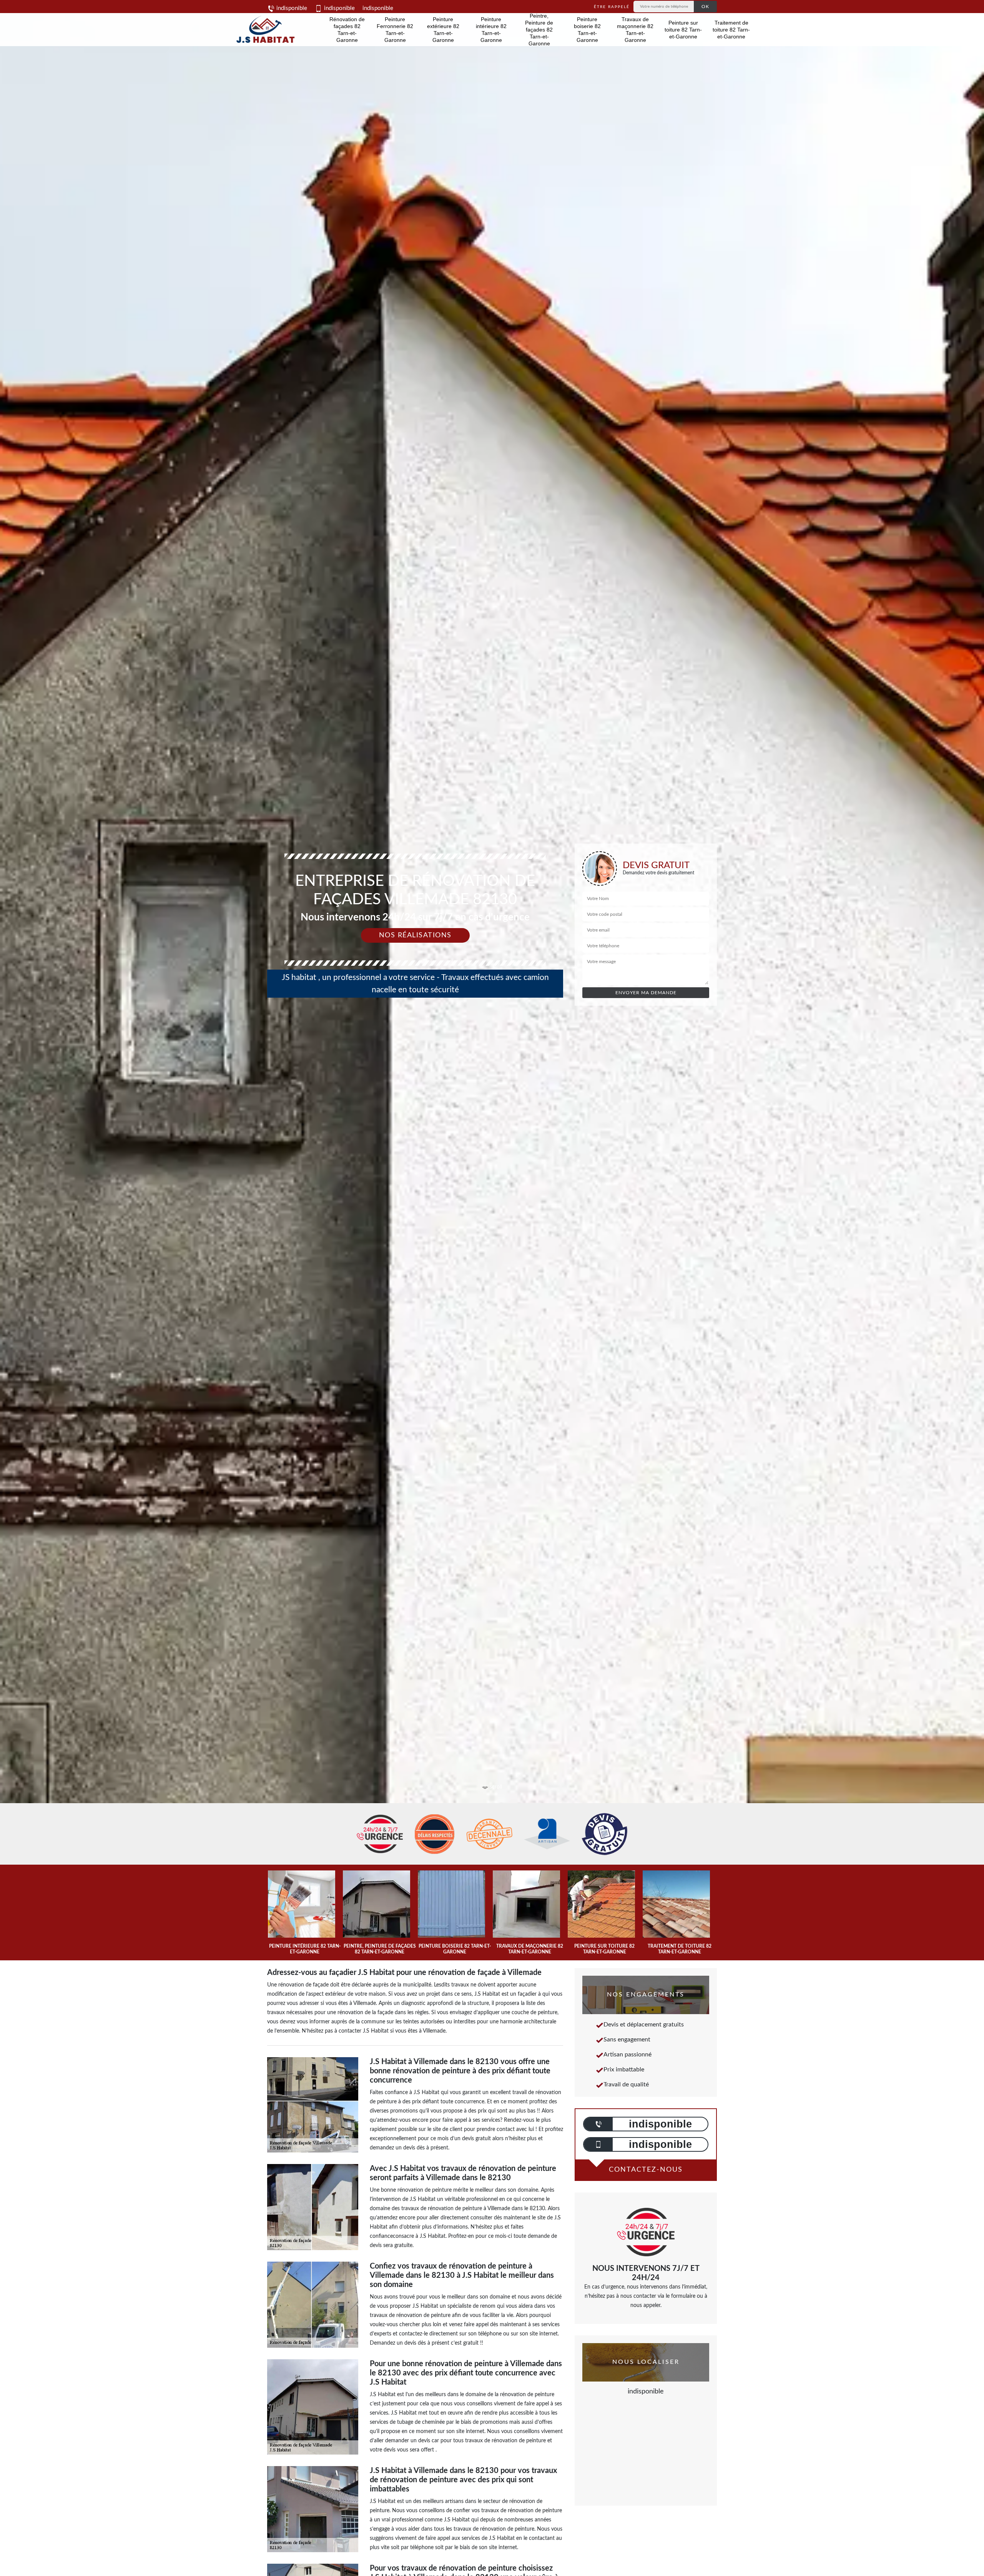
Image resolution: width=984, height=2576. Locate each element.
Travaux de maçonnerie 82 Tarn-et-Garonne (635, 30)
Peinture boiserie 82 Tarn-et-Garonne (587, 30)
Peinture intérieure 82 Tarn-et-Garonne (491, 30)
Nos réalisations (415, 935)
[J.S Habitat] (264, 30)
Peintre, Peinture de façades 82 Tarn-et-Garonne (539, 30)
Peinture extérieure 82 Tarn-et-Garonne (443, 30)
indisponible (291, 8)
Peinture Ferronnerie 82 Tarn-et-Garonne (395, 30)
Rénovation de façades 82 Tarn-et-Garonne (347, 30)
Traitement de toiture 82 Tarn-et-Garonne (731, 30)
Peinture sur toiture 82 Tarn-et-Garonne (683, 30)
